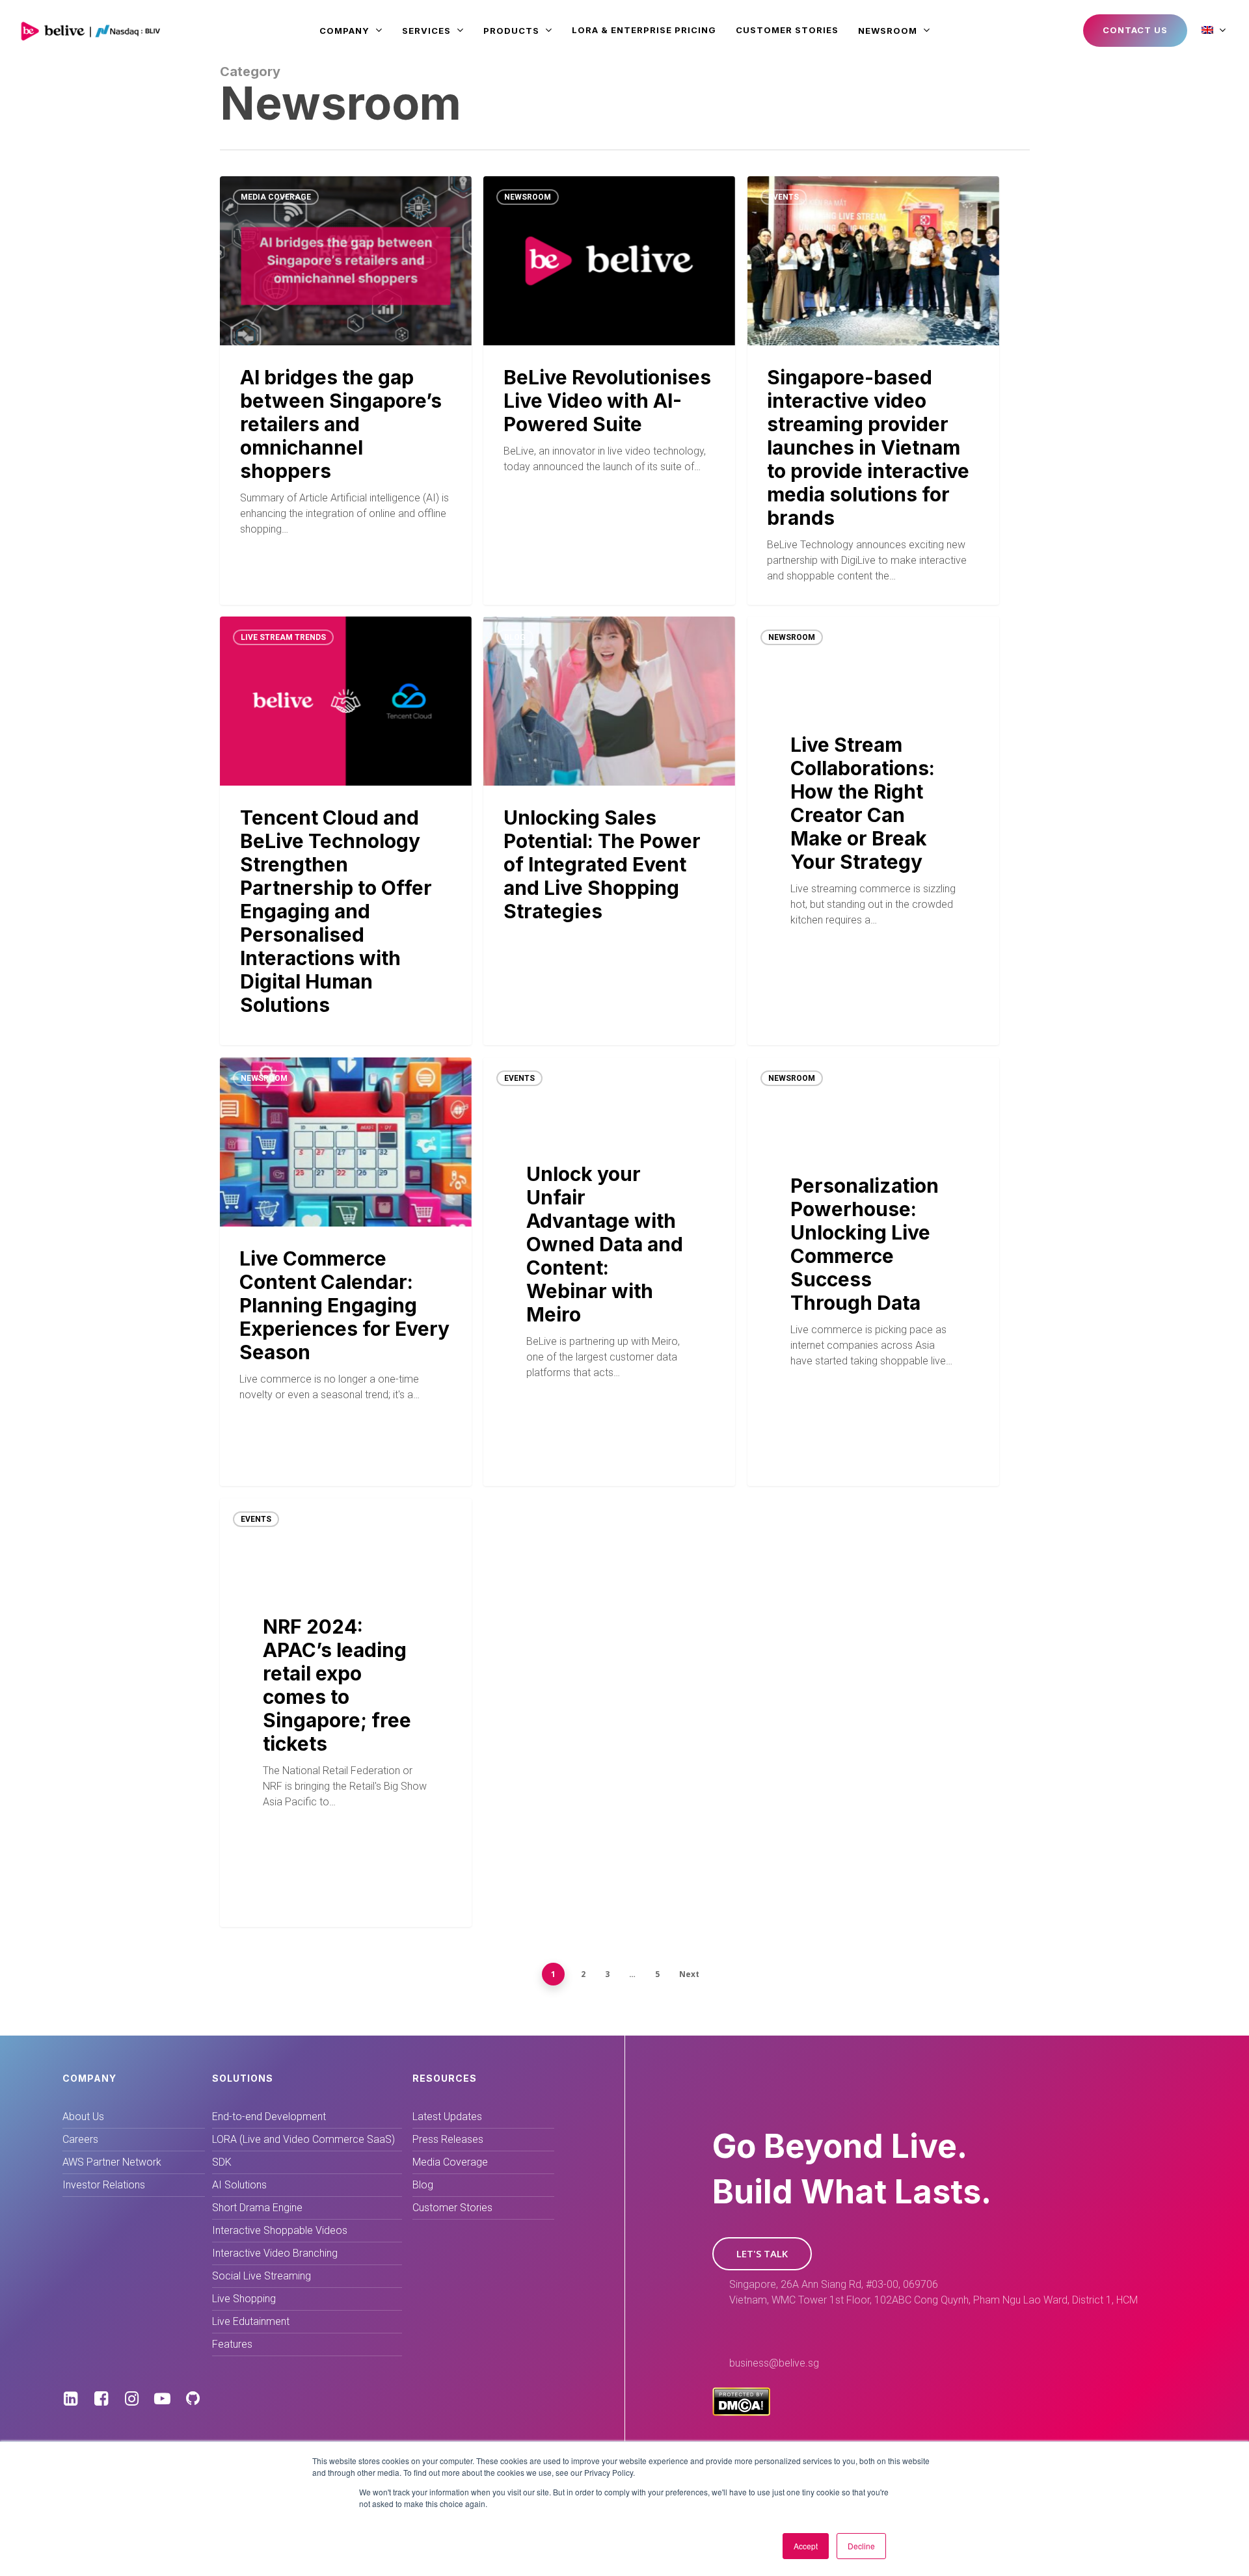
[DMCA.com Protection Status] (741, 2412)
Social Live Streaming (262, 2276)
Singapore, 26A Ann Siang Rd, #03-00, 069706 (834, 2284)
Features (232, 2344)
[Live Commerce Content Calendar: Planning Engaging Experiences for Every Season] (346, 1271)
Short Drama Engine (257, 2208)
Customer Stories (452, 2208)
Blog (515, 637)
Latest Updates (447, 2117)
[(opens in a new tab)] (346, 830)
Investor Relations (104, 2185)
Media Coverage (276, 197)
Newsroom (528, 197)
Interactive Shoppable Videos (280, 2230)
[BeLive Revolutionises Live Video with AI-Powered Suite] (609, 390)
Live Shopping (244, 2299)
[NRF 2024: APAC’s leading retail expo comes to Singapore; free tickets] (346, 1713)
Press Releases (448, 2139)
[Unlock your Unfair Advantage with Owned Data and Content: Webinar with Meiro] (609, 1272)
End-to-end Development (269, 2117)
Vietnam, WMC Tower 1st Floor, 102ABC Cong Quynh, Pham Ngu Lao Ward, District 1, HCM (933, 2300)
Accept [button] (806, 2546)
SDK (222, 2162)
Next (689, 1974)
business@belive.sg (774, 2363)
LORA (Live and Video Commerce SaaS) (303, 2139)
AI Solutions (239, 2185)
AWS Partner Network (112, 2162)
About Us (83, 2117)
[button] (762, 2254)
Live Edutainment (251, 2321)
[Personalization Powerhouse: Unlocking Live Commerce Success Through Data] (873, 1272)
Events (784, 197)
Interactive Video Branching (275, 2253)
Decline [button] (861, 2546)
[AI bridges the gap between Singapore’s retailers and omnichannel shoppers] (346, 390)
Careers (80, 2139)
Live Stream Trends (283, 637)
